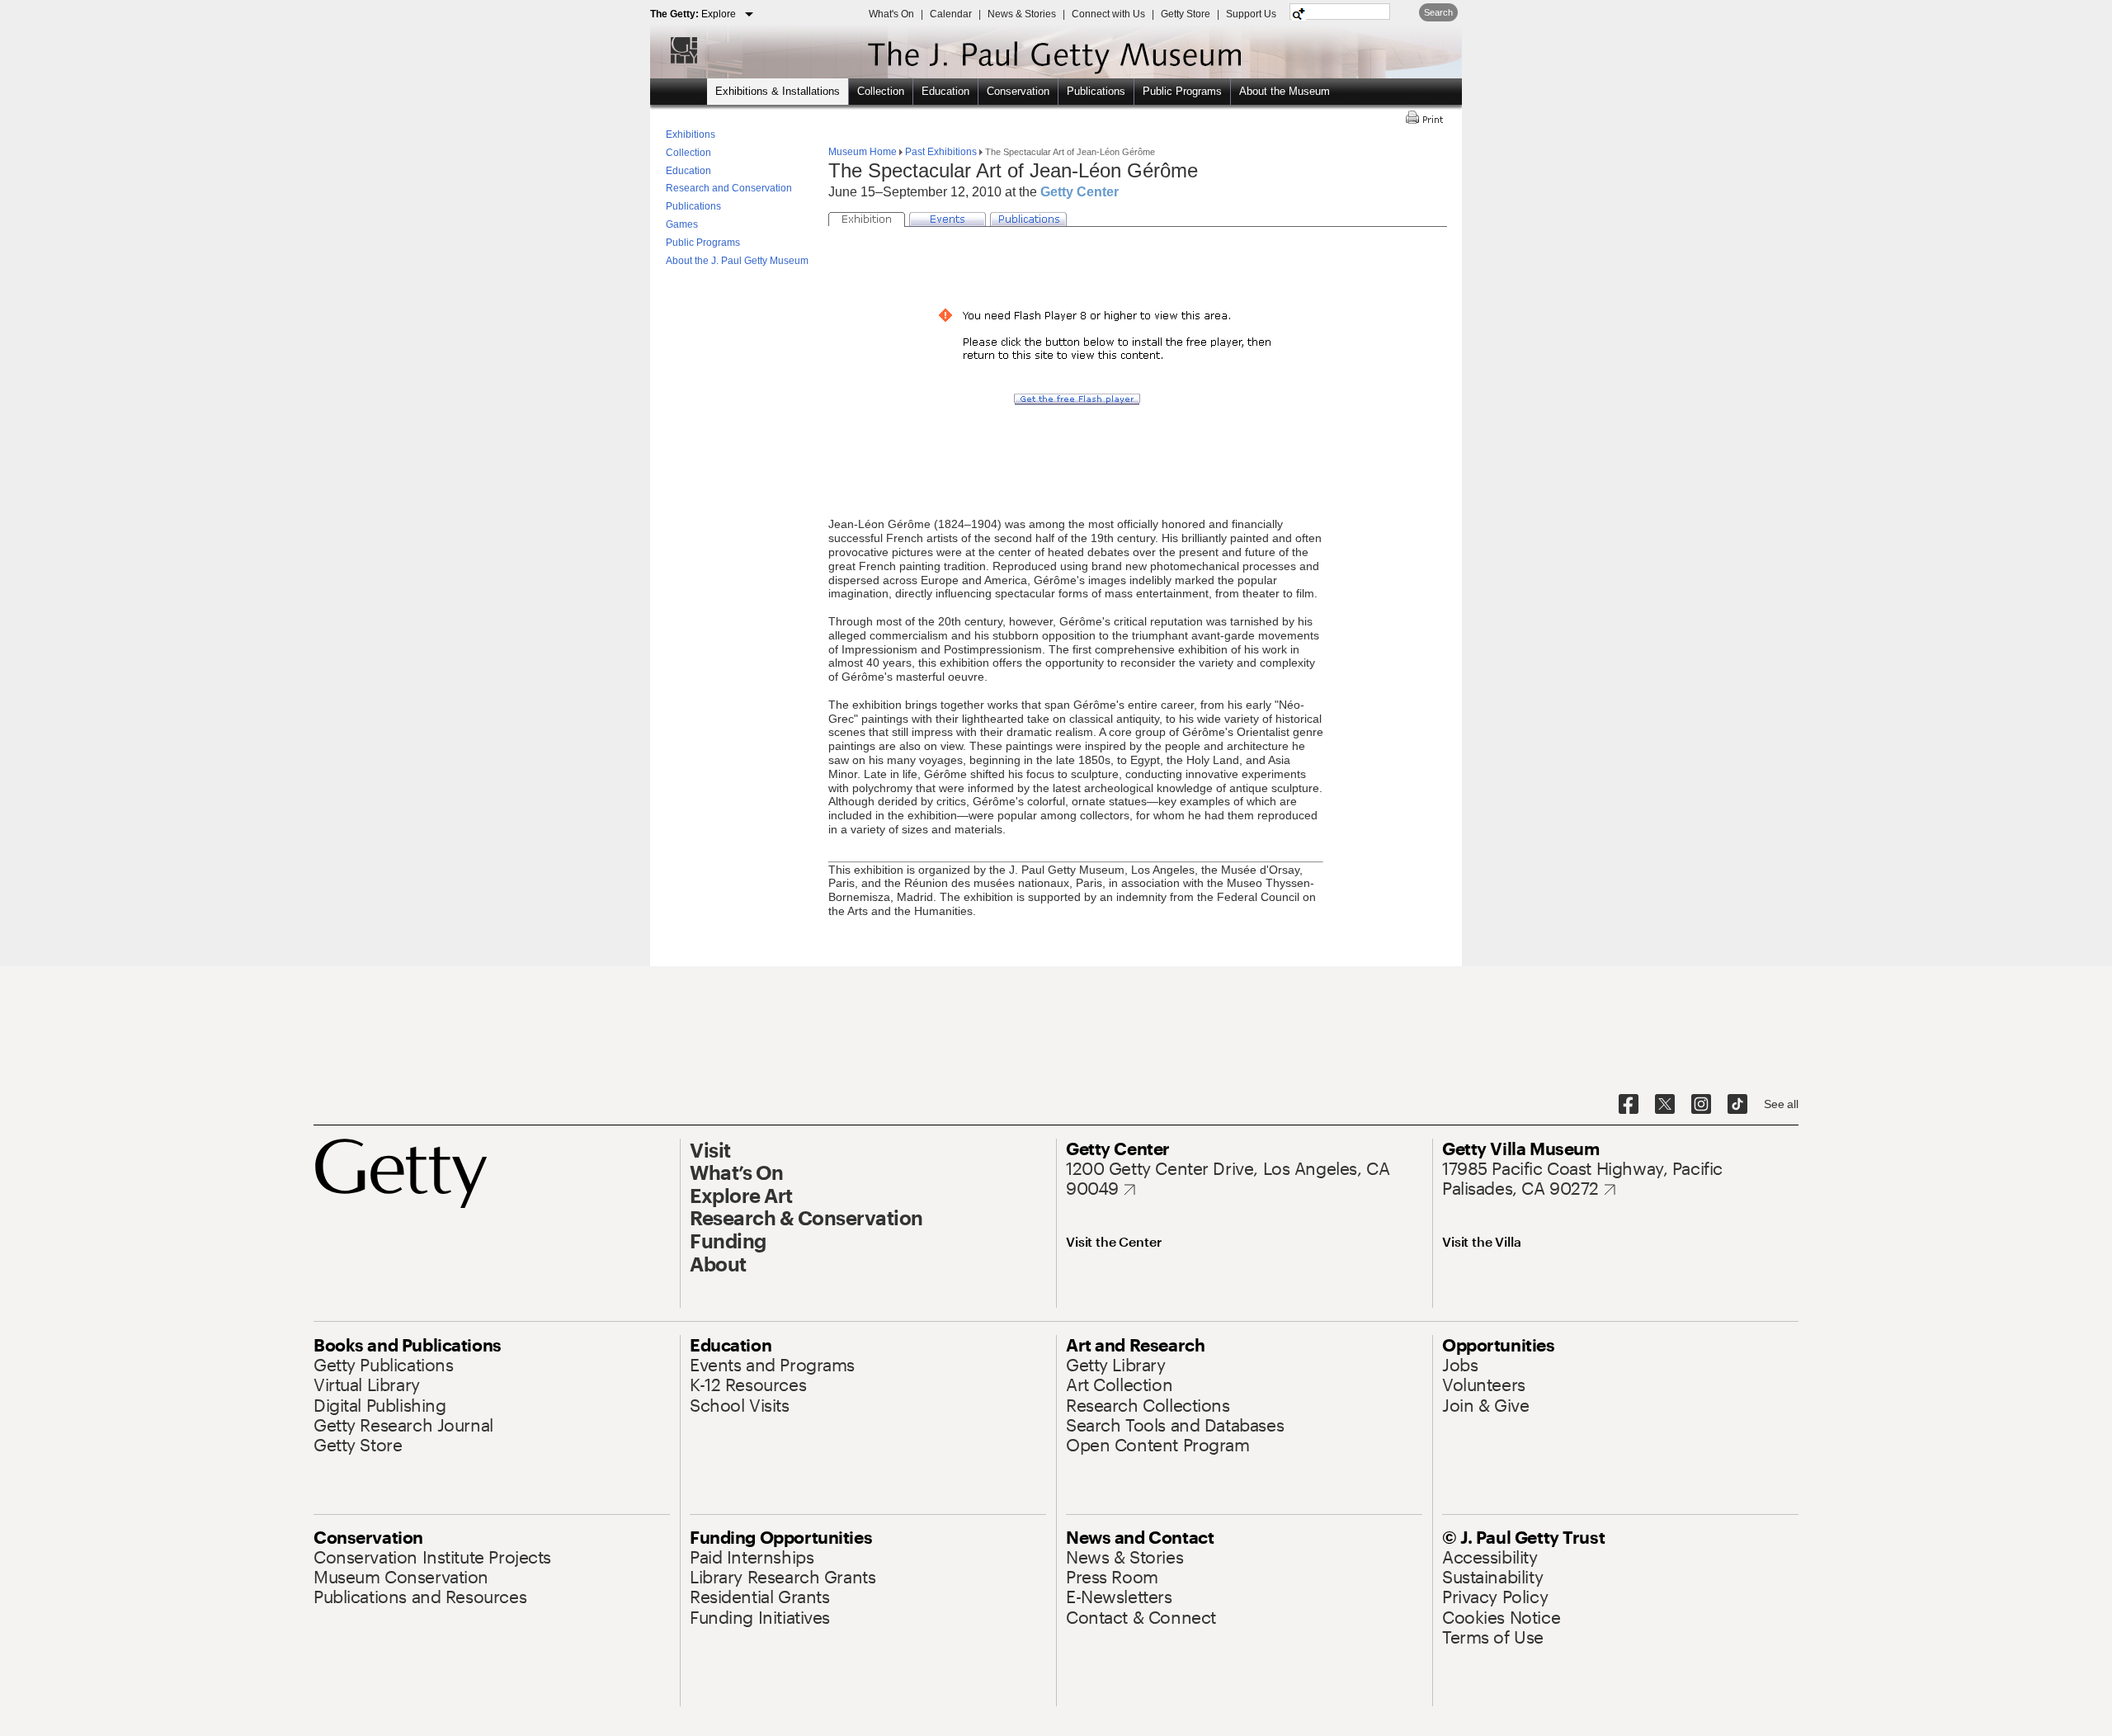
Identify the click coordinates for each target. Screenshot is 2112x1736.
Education (945, 91)
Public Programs (1182, 91)
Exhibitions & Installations (778, 91)
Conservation (1018, 91)
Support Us (1251, 14)
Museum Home (864, 152)
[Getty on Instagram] (1701, 1105)
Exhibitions (691, 134)
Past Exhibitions (941, 152)
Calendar (951, 14)
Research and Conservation (729, 188)
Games (682, 224)
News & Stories (1022, 14)
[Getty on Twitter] (1665, 1105)
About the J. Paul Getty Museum (737, 261)
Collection (881, 91)
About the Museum (1285, 91)
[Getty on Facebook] (1629, 1105)
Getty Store (1186, 14)
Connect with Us (1108, 14)
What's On (891, 14)
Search (1438, 12)
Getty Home (676, 50)
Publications (1096, 91)
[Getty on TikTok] (1737, 1105)
